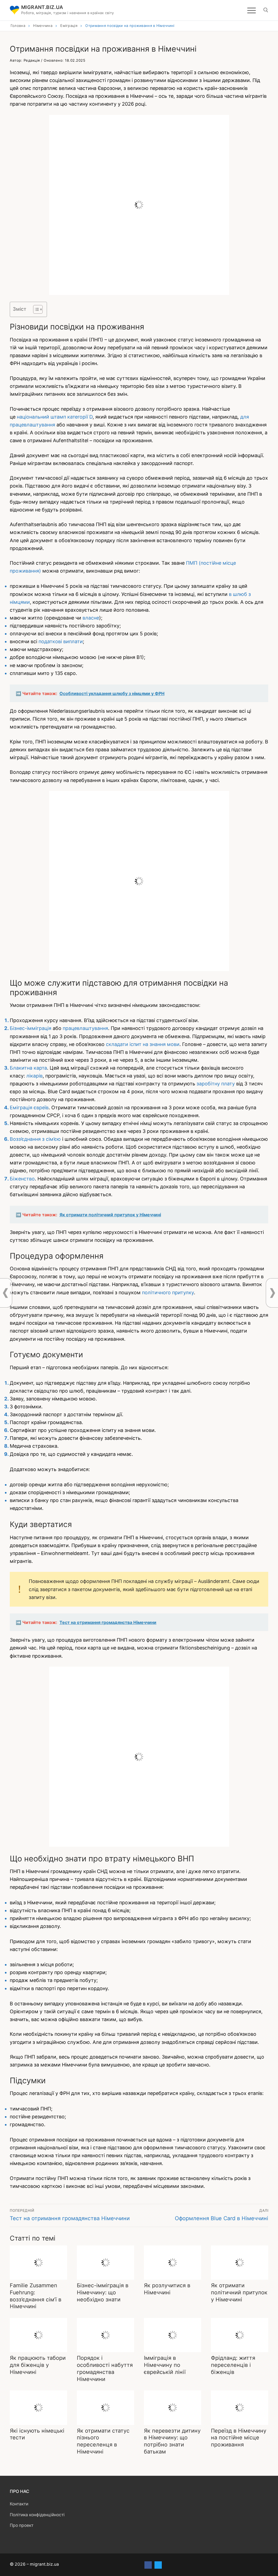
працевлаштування (85, 1028)
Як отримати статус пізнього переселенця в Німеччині (103, 2441)
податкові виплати (61, 641)
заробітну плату (216, 1084)
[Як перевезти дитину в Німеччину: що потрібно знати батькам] (173, 2408)
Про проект (22, 2525)
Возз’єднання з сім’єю (35, 1139)
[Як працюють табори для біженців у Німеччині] (38, 2335)
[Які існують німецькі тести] (38, 2408)
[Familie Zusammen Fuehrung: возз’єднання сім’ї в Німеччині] (38, 2263)
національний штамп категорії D (55, 417)
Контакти (19, 2504)
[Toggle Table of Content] (35, 309)
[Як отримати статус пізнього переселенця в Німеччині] (105, 2408)
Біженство (22, 1179)
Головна (18, 26)
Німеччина (43, 26)
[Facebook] (148, 2565)
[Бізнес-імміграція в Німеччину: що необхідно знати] (105, 2263)
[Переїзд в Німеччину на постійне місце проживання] (240, 2408)
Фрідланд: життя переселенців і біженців (233, 2365)
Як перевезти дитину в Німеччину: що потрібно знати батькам (172, 2441)
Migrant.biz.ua (42, 7)
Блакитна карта (28, 1068)
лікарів (34, 1076)
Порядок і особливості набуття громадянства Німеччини (105, 2368)
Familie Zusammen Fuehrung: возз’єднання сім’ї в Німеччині (36, 2296)
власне (91, 618)
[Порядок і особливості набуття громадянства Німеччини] (105, 2335)
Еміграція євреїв (29, 1108)
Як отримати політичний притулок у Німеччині (239, 2292)
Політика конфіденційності (37, 2515)
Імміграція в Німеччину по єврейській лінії (165, 2365)
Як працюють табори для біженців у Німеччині (38, 2365)
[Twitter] (158, 2565)
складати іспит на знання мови (143, 1044)
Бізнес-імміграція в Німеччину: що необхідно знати (103, 2292)
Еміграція (69, 26)
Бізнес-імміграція (31, 1028)
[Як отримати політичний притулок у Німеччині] (240, 2263)
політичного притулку (168, 1292)
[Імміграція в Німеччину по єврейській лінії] (173, 2335)
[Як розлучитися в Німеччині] (173, 2263)
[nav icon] (252, 10)
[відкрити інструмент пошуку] (266, 10)
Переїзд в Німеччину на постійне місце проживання (239, 2438)
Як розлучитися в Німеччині (167, 2289)
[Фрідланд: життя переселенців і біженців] (240, 2335)
